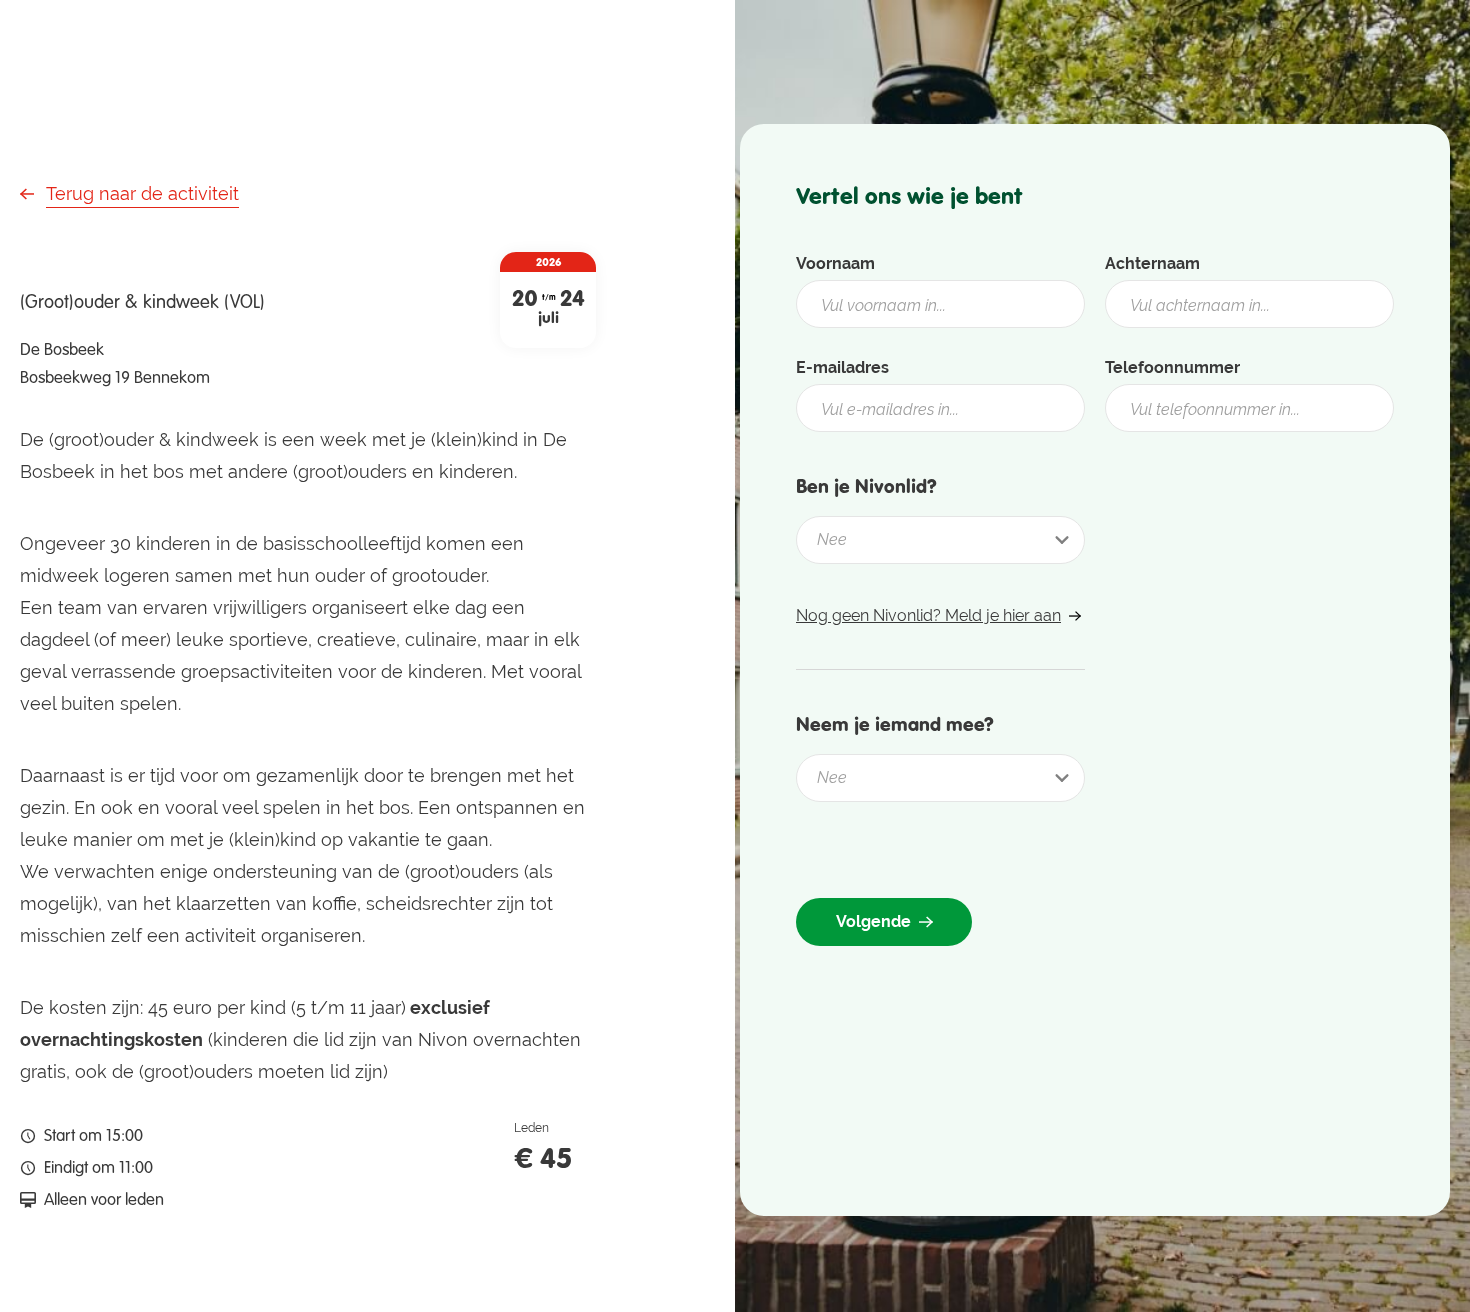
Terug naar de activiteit (142, 193)
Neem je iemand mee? (895, 724)
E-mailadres (842, 367)
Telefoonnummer (1172, 367)
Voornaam (835, 263)
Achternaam (1152, 263)
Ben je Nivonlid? (866, 486)
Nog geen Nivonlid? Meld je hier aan (928, 615)
